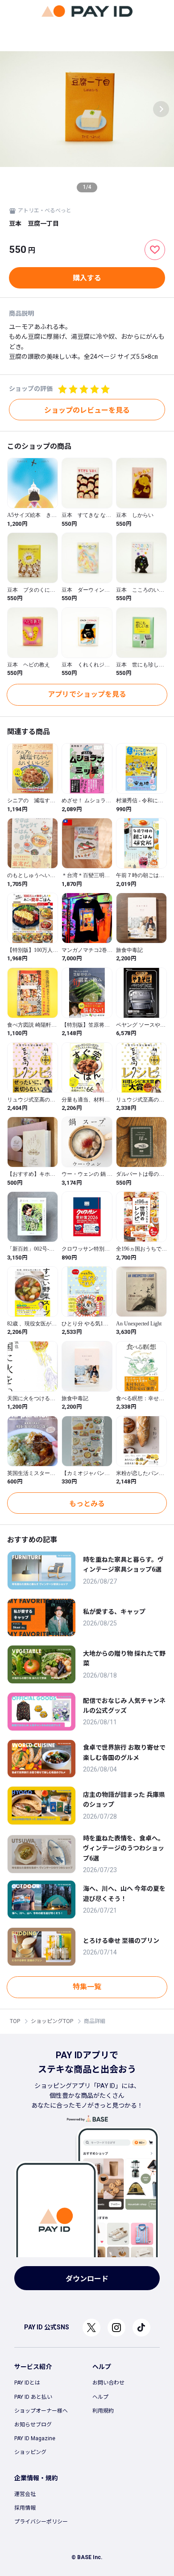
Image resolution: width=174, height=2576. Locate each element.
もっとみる (87, 1504)
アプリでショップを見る (87, 694)
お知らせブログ (33, 2425)
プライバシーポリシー (41, 2522)
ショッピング (30, 2452)
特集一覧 (87, 1987)
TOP (15, 2021)
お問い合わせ (108, 2383)
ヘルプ (100, 2397)
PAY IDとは (27, 2383)
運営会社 (25, 2494)
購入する (87, 278)
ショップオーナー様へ (41, 2411)
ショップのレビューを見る (87, 410)
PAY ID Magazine (35, 2438)
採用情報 (25, 2508)
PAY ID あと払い (33, 2397)
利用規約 (103, 2411)
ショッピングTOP (52, 2021)
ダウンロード (87, 2279)
